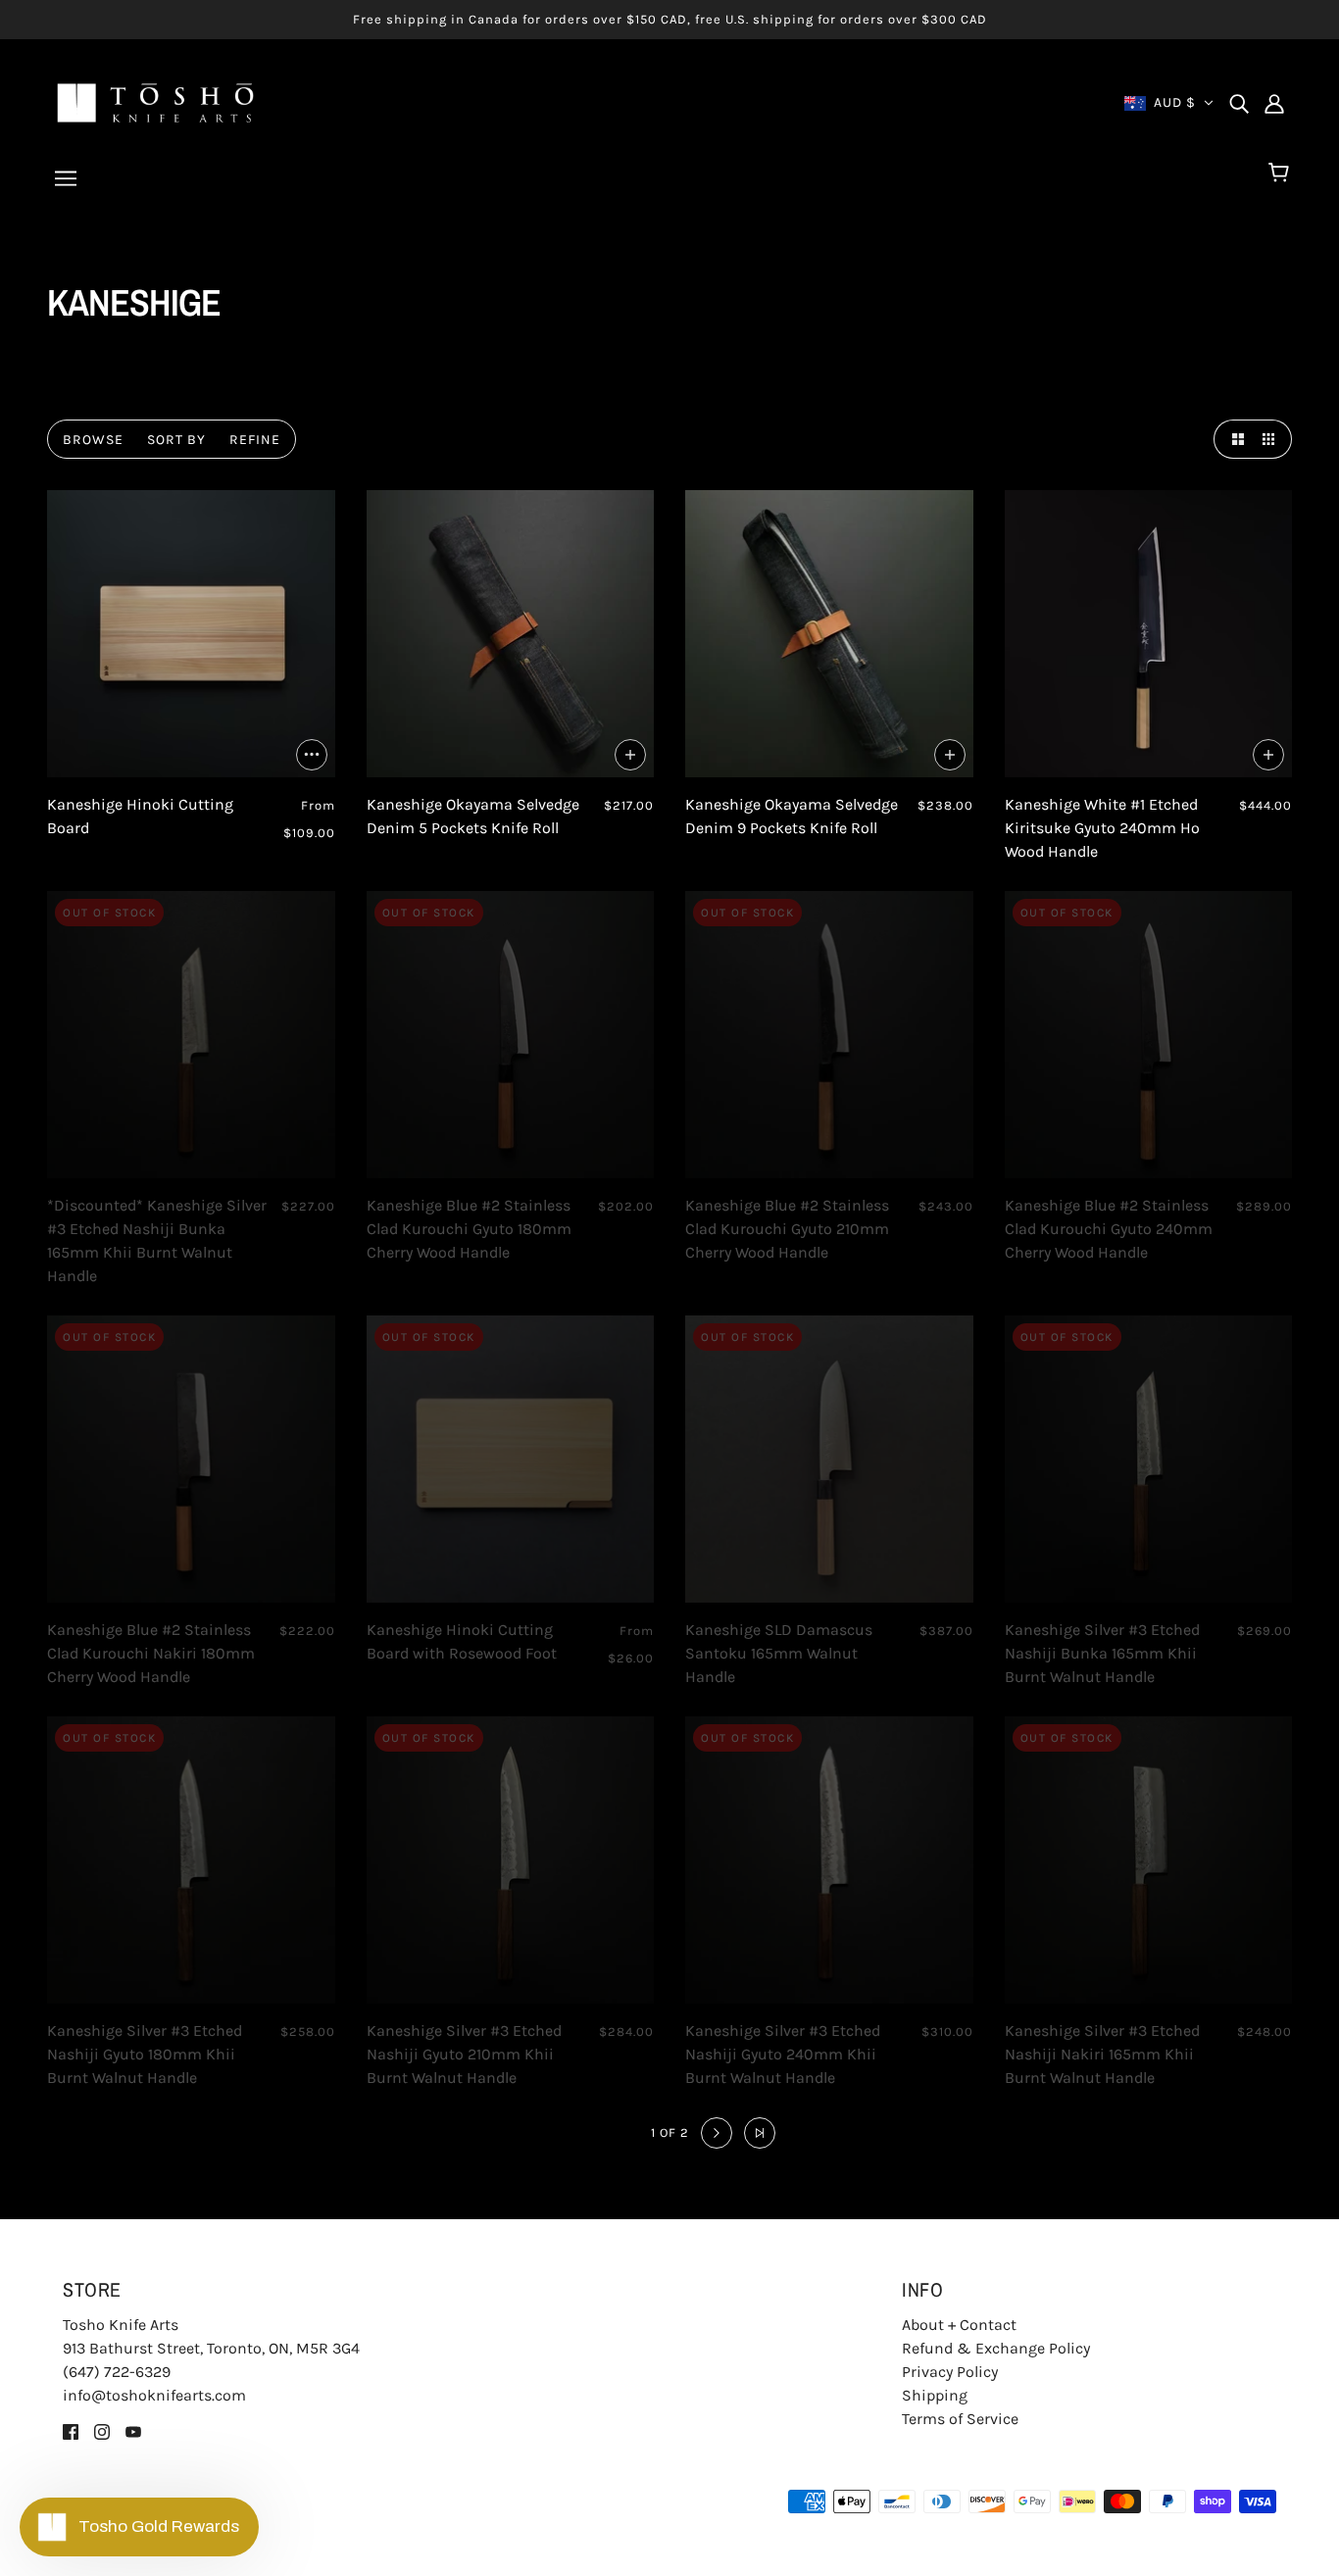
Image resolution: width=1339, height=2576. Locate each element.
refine (255, 440)
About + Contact (959, 2325)
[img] (1239, 103)
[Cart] (1282, 173)
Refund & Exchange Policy (996, 2348)
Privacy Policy (950, 2372)
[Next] (717, 2133)
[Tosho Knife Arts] (155, 101)
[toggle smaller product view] (1272, 439)
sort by (176, 440)
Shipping (935, 2395)
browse (93, 440)
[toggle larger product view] (1233, 439)
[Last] (760, 2133)
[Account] (1274, 103)
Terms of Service (960, 2419)
